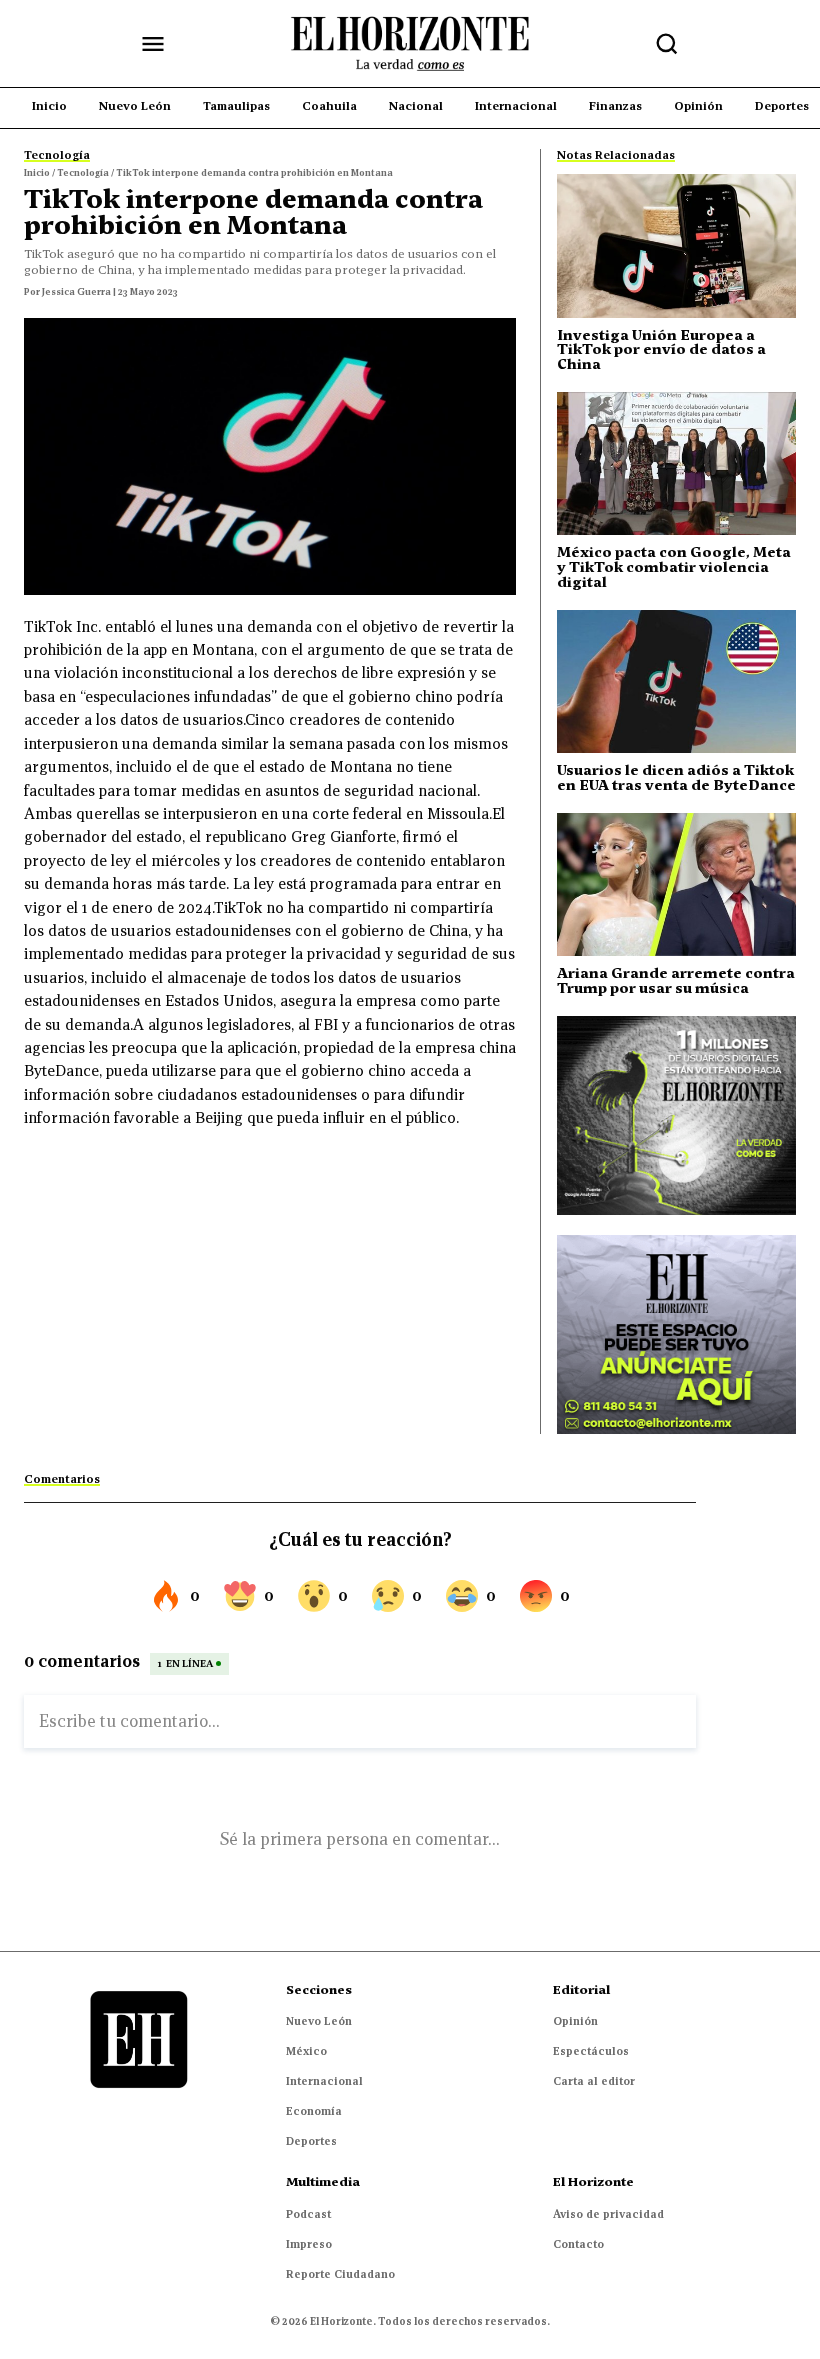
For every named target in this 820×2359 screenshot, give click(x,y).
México (306, 2051)
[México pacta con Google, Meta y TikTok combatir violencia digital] (676, 463)
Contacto (578, 2244)
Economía (314, 2111)
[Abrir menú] (153, 44)
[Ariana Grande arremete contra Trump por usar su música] (676, 884)
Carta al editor (594, 2081)
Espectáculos (591, 2051)
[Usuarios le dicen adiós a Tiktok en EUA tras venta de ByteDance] (676, 681)
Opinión (575, 2021)
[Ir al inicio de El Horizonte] (410, 44)
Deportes (311, 2141)
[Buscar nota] (667, 44)
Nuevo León (319, 2021)
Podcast (308, 2214)
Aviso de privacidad (608, 2214)
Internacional (324, 2081)
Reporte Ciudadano (340, 2274)
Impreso (309, 2244)
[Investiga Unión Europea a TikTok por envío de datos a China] (676, 245)
